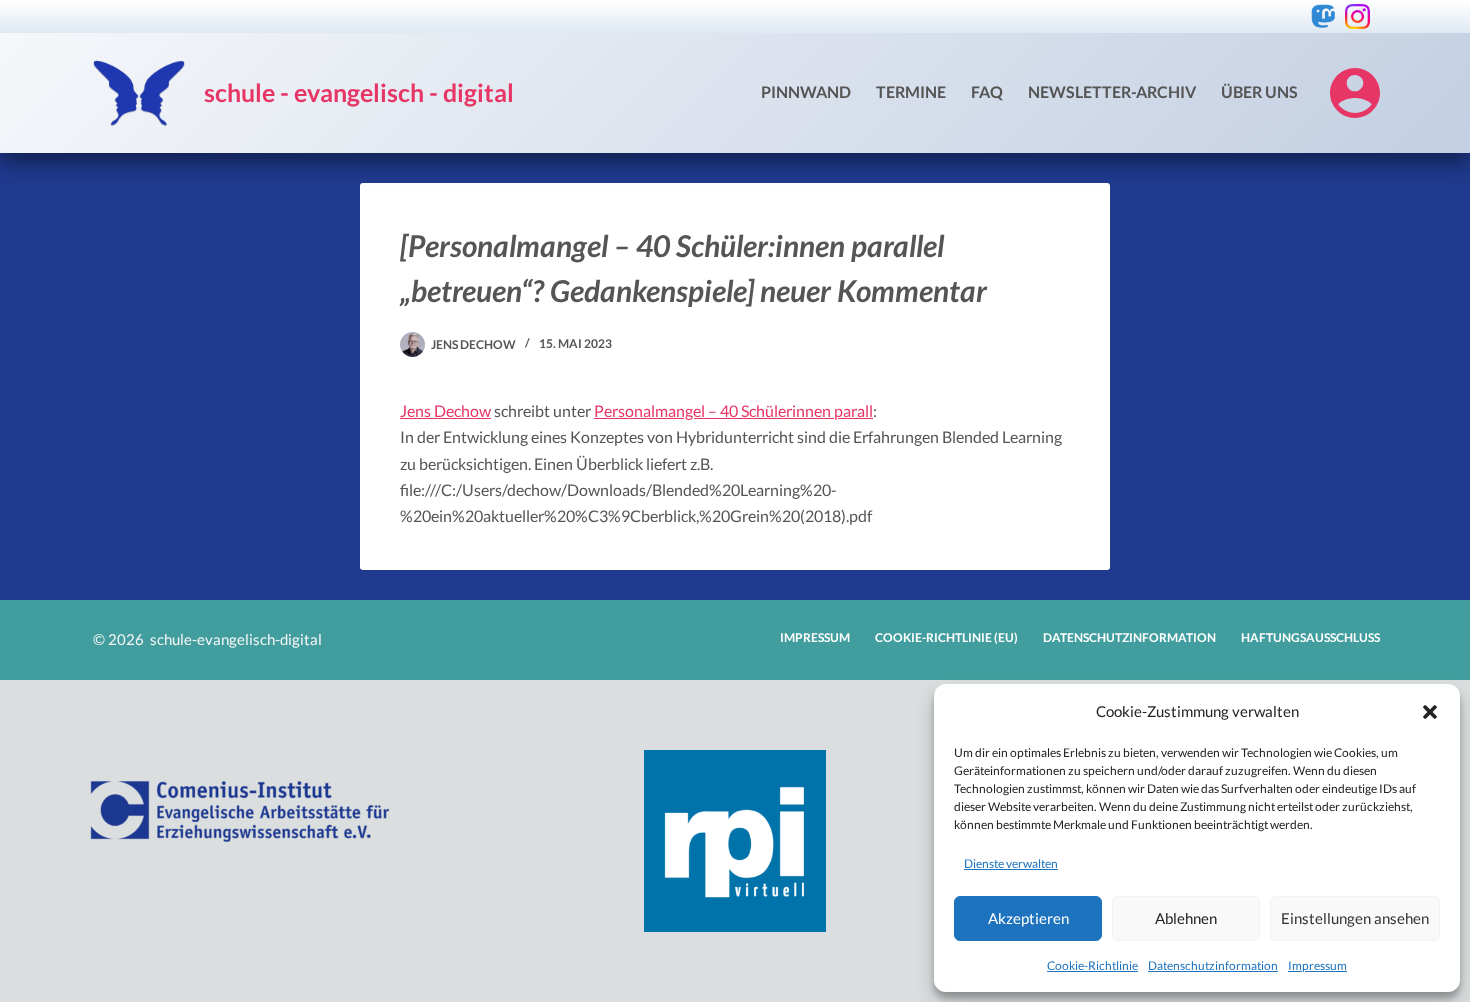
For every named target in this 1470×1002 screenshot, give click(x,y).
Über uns (1259, 91)
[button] (1430, 712)
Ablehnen (1186, 918)
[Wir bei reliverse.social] (1323, 16)
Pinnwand (806, 91)
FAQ (987, 91)
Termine (911, 91)
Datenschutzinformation (1213, 965)
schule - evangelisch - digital (359, 92)
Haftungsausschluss (1310, 637)
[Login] (1355, 93)
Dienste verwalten (1011, 863)
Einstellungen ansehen (1355, 918)
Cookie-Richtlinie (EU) (946, 637)
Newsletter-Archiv (1112, 91)
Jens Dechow (445, 410)
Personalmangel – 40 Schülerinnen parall (733, 410)
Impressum (1317, 965)
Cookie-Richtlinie (1092, 965)
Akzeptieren (1028, 918)
